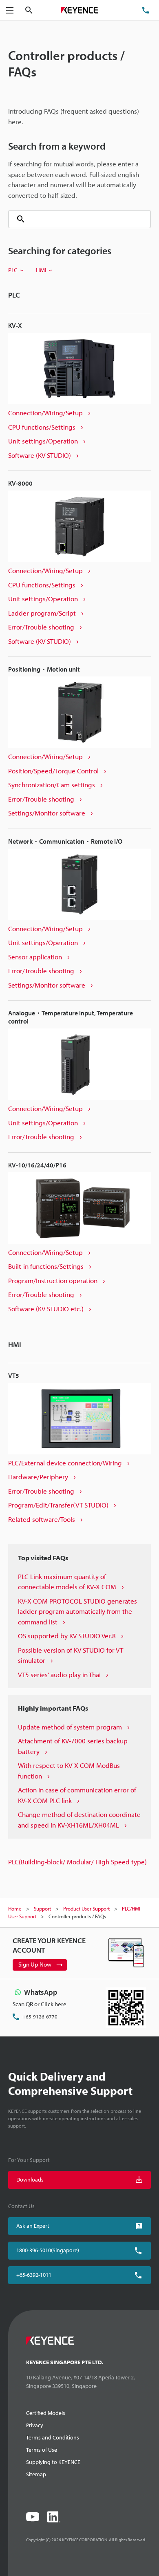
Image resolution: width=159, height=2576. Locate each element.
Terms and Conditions (53, 2437)
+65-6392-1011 (34, 2275)
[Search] (18, 219)
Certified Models (46, 2413)
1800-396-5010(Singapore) (48, 2250)
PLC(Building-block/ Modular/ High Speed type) (77, 1862)
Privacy (35, 2425)
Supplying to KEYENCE (53, 2462)
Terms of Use (42, 2450)
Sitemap (36, 2474)
